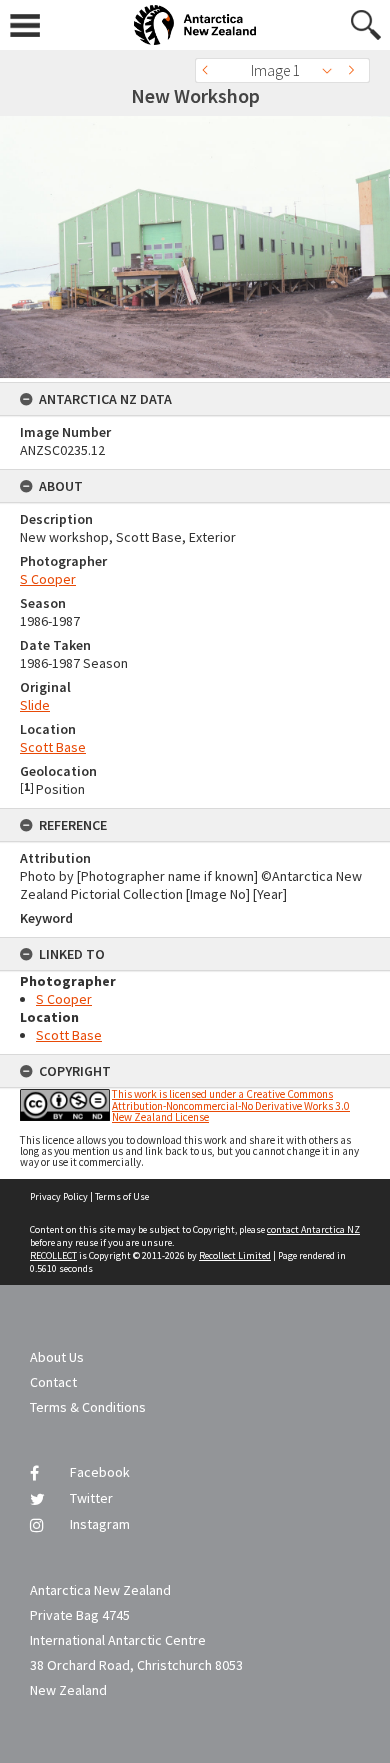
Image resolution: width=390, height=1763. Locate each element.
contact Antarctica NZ (313, 1229)
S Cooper (48, 579)
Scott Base (53, 747)
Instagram (100, 1524)
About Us (57, 1357)
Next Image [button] (355, 70)
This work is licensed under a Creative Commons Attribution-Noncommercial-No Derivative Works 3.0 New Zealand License (231, 1105)
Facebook (100, 1472)
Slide (35, 705)
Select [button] (332, 70)
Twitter (91, 1498)
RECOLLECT (53, 1255)
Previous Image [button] (210, 70)
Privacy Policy (59, 1196)
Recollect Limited (235, 1255)
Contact (53, 1382)
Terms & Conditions (88, 1407)
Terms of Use (122, 1196)
